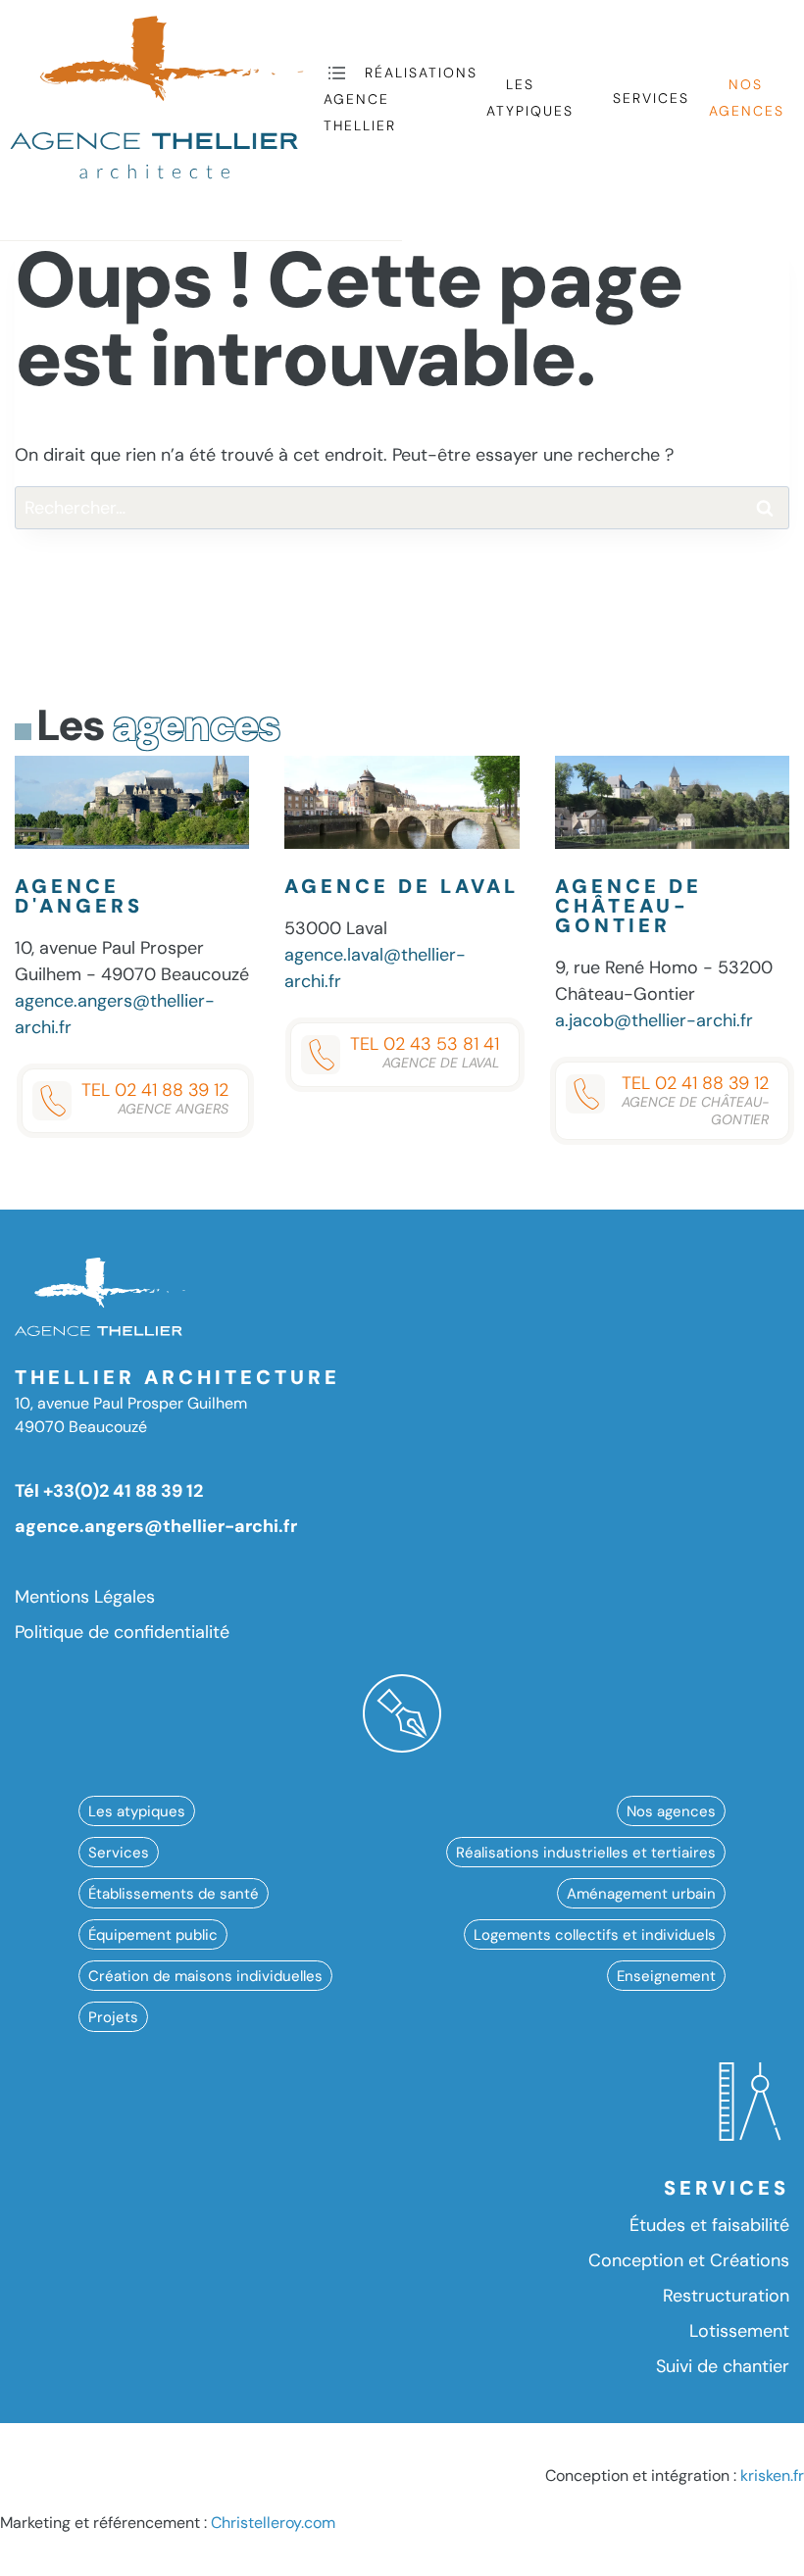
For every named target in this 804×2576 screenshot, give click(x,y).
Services (651, 98)
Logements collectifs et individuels (595, 1934)
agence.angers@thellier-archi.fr (156, 1526)
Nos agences (747, 98)
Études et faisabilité (709, 2225)
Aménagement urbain (641, 1893)
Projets (113, 2016)
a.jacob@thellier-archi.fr (654, 1020)
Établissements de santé (174, 1893)
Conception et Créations (689, 2260)
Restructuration (726, 2296)
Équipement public (153, 1934)
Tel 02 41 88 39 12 (155, 1098)
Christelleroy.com (273, 2523)
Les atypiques (530, 98)
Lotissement (739, 2331)
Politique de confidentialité (122, 1632)
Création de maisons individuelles (205, 1975)
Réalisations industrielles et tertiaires (586, 1852)
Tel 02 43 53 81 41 (425, 1052)
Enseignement (666, 1975)
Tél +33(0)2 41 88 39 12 (109, 1491)
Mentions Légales (85, 1597)
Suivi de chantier (723, 2366)
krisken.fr (772, 2476)
